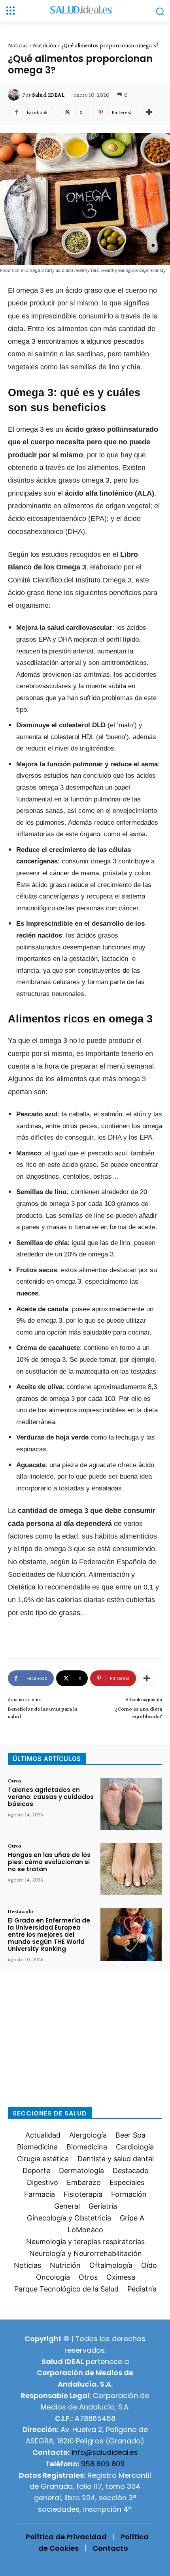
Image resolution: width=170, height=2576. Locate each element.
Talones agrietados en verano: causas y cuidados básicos (51, 1797)
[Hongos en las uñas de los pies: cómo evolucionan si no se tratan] (131, 1869)
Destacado (21, 1911)
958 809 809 (103, 2464)
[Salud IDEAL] (15, 95)
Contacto (110, 2548)
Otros (15, 1780)
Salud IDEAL (48, 95)
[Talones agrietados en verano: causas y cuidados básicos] (131, 1804)
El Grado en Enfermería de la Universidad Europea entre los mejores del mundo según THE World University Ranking (49, 1935)
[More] (149, 112)
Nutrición (44, 45)
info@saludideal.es (105, 2452)
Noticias (18, 45)
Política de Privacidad (66, 2537)
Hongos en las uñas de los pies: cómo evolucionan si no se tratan (49, 1862)
